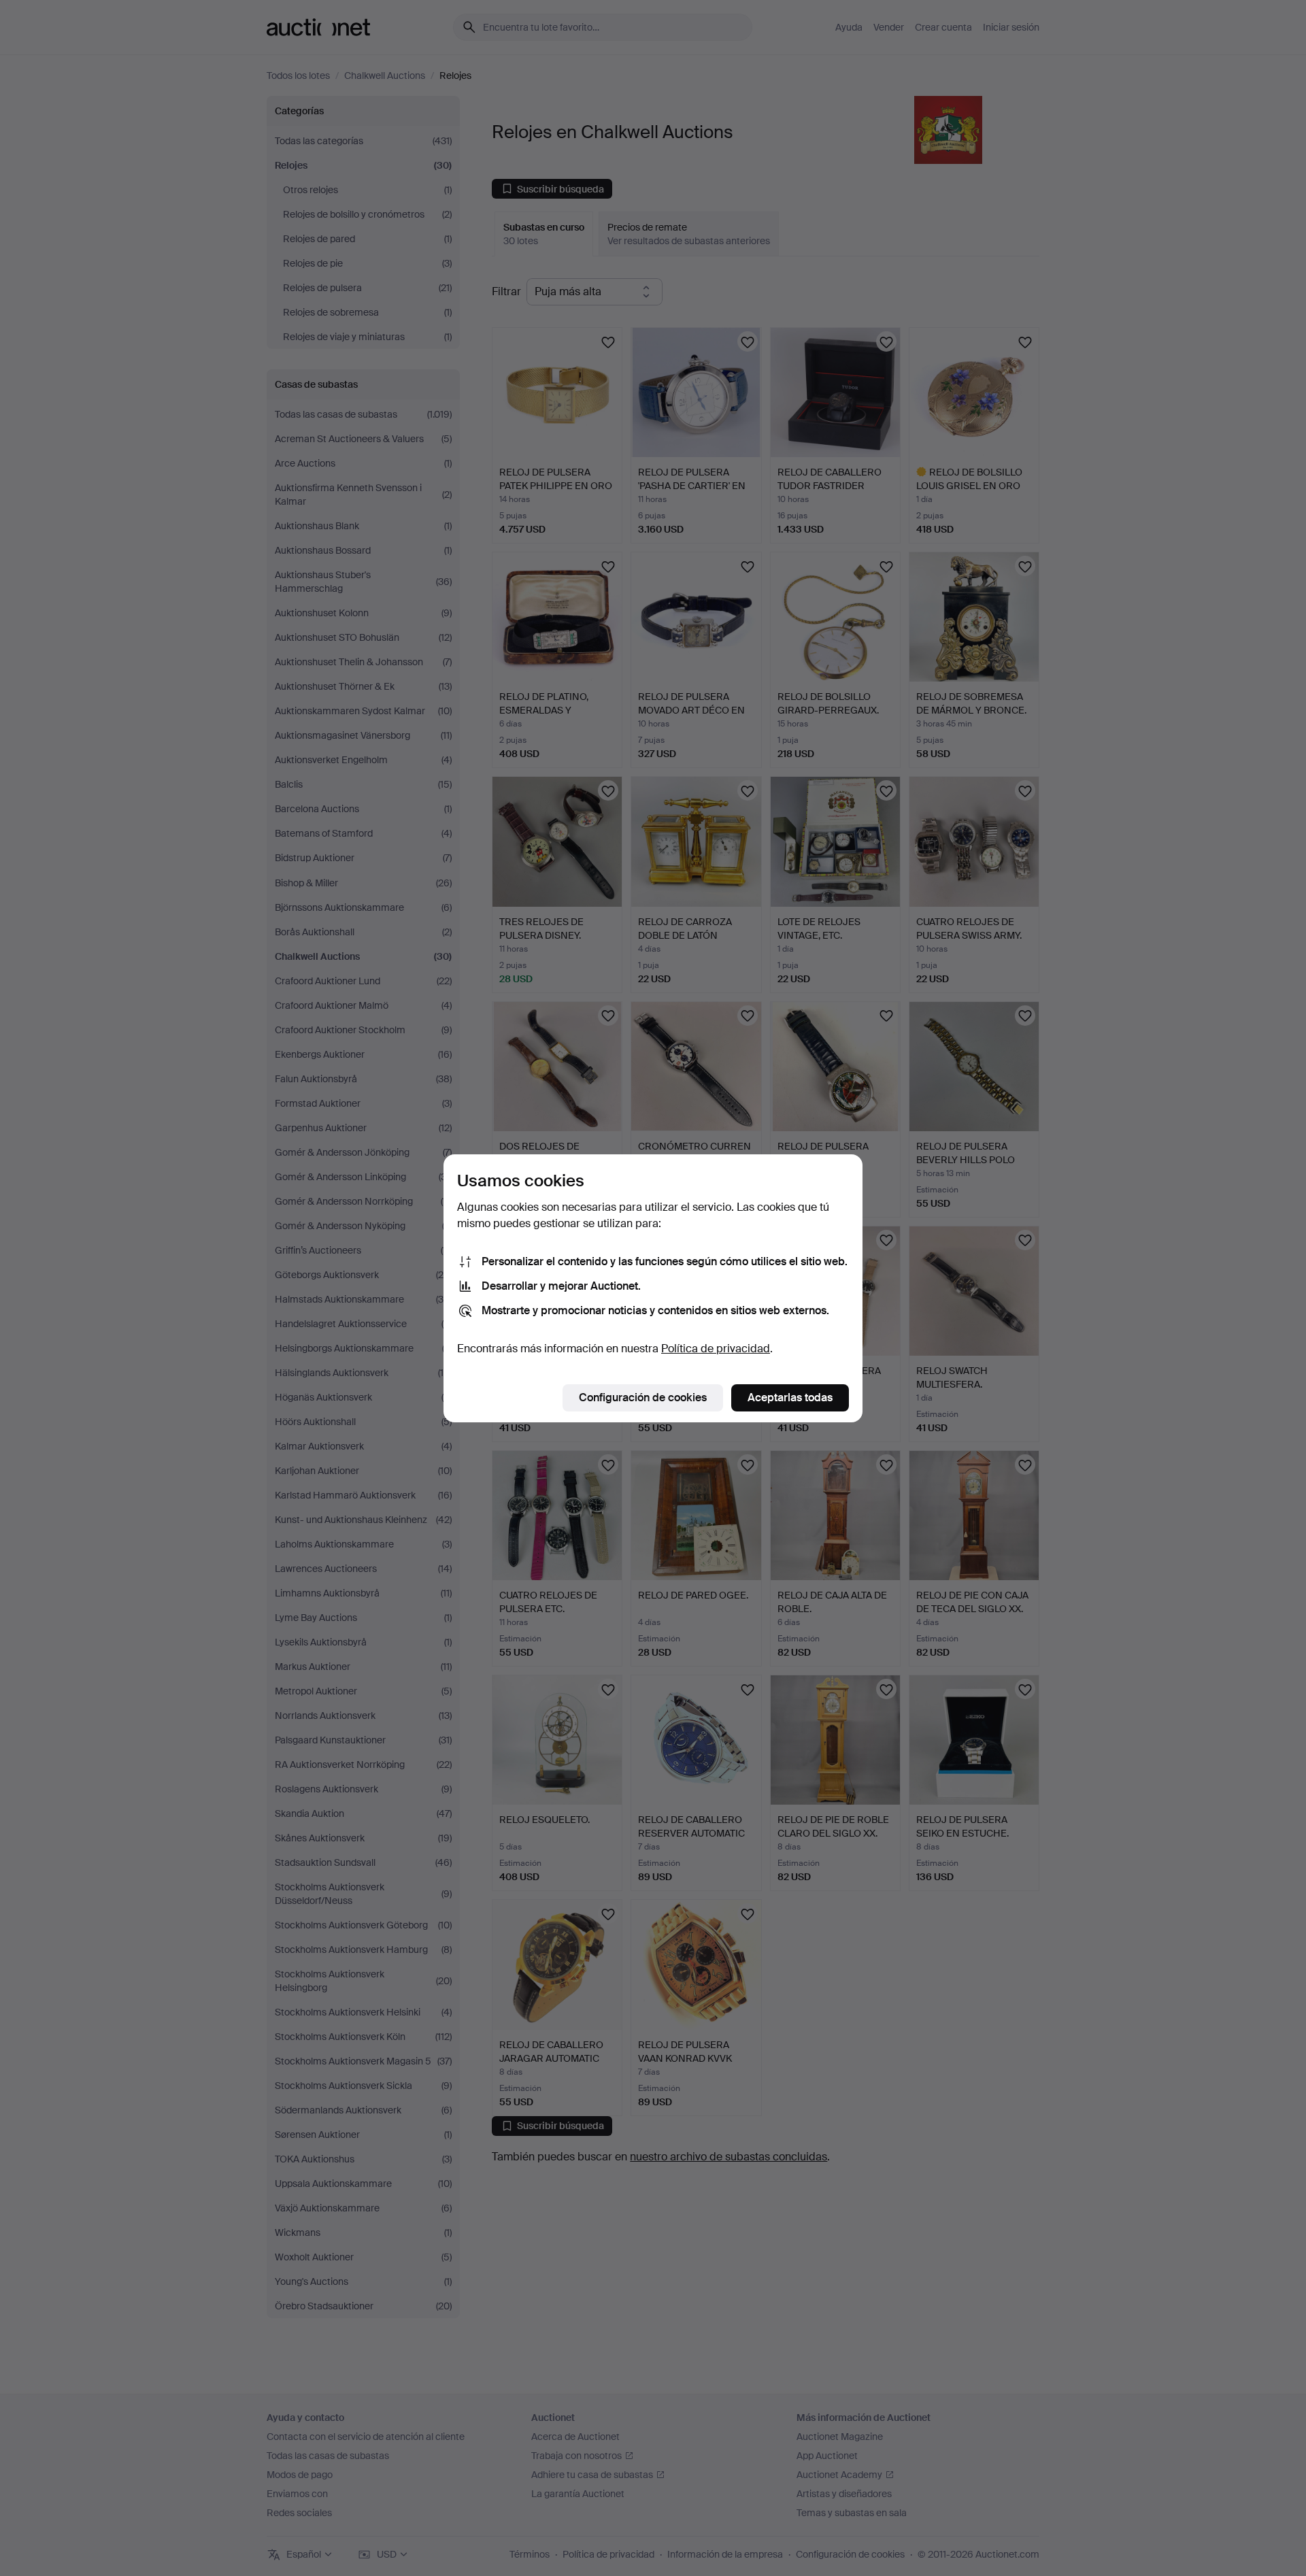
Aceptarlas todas (790, 1398)
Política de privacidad (716, 1349)
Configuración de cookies (643, 1398)
